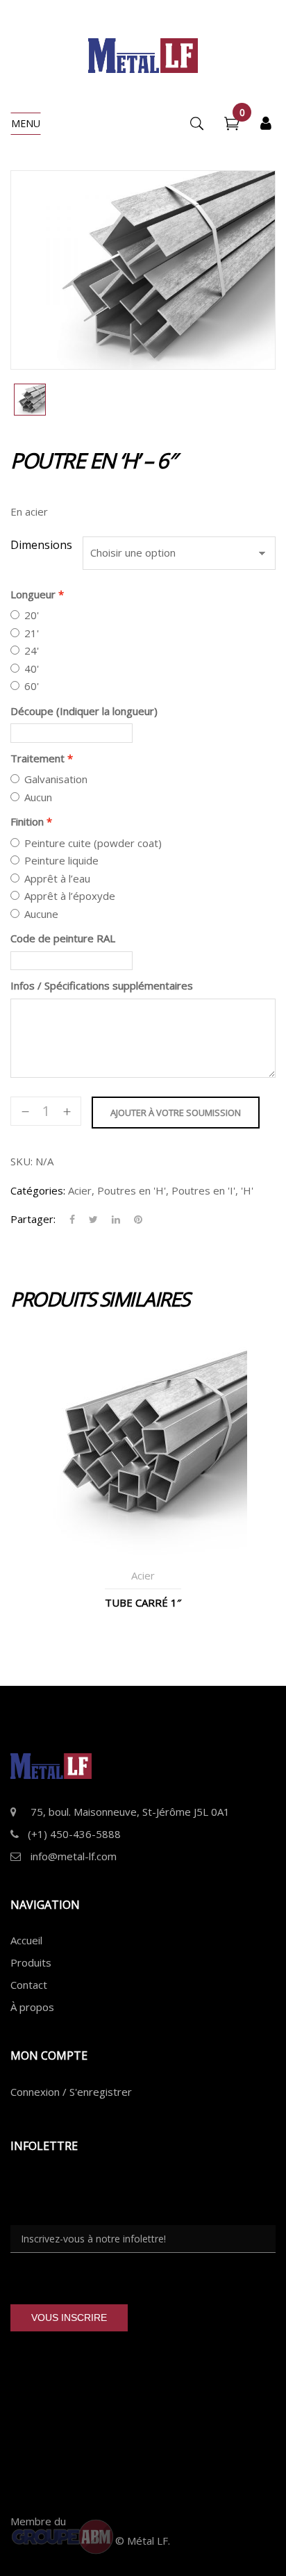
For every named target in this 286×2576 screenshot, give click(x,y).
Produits (31, 1962)
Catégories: (38, 1190)
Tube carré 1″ (143, 1602)
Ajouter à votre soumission (176, 1113)
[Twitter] (93, 1220)
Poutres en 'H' (132, 1190)
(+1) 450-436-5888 (74, 1834)
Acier (80, 1190)
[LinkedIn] (116, 1220)
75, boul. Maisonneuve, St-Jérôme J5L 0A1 (130, 1812)
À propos (32, 2007)
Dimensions (41, 545)
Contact (29, 1985)
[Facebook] (72, 1220)
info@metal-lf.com (74, 1856)
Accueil (26, 1940)
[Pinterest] (135, 1220)
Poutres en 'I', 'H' (212, 1190)
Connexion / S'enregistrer (71, 2092)
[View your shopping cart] (232, 125)
